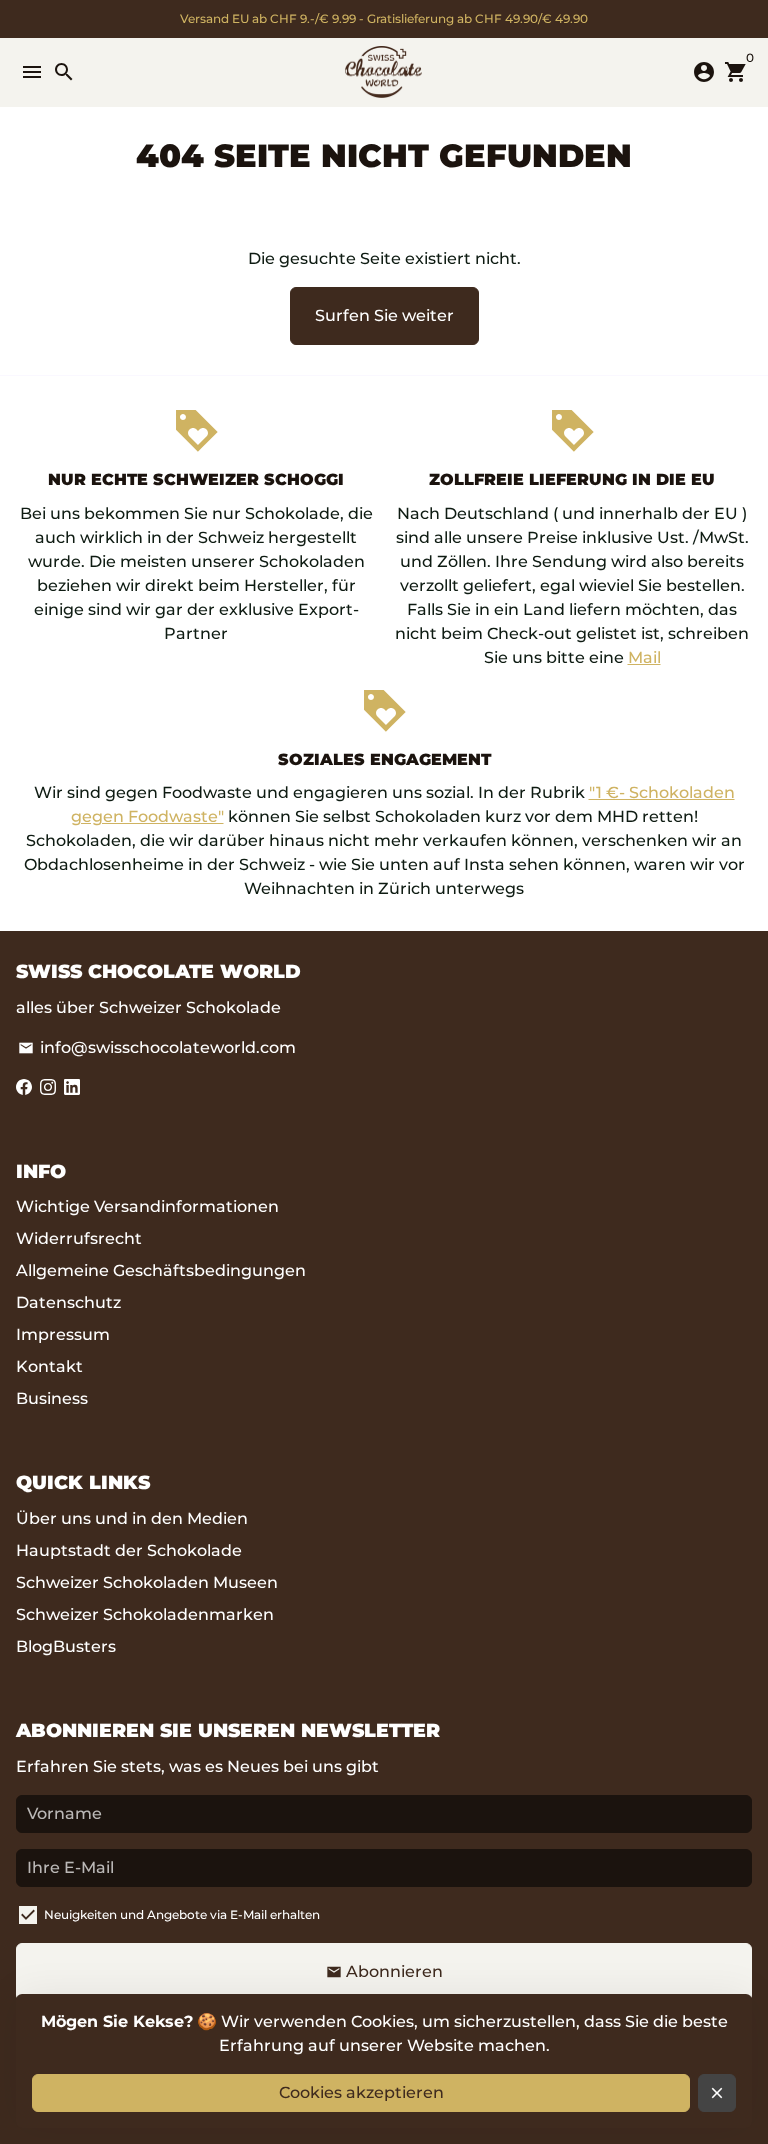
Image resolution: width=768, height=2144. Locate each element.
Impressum (63, 1334)
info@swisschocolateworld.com (157, 1047)
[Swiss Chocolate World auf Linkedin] (72, 1087)
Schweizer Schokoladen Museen (147, 1582)
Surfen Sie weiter (384, 315)
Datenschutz (68, 1302)
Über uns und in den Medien (132, 1518)
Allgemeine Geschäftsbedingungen (161, 1270)
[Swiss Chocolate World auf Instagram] (48, 1087)
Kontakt (49, 1366)
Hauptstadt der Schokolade (129, 1550)
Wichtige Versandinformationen (147, 1206)
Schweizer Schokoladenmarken (145, 1614)
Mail (644, 657)
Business (52, 1398)
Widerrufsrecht (79, 1238)
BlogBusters (66, 1646)
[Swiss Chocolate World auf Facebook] (24, 1087)
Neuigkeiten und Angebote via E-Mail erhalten (182, 1914)
